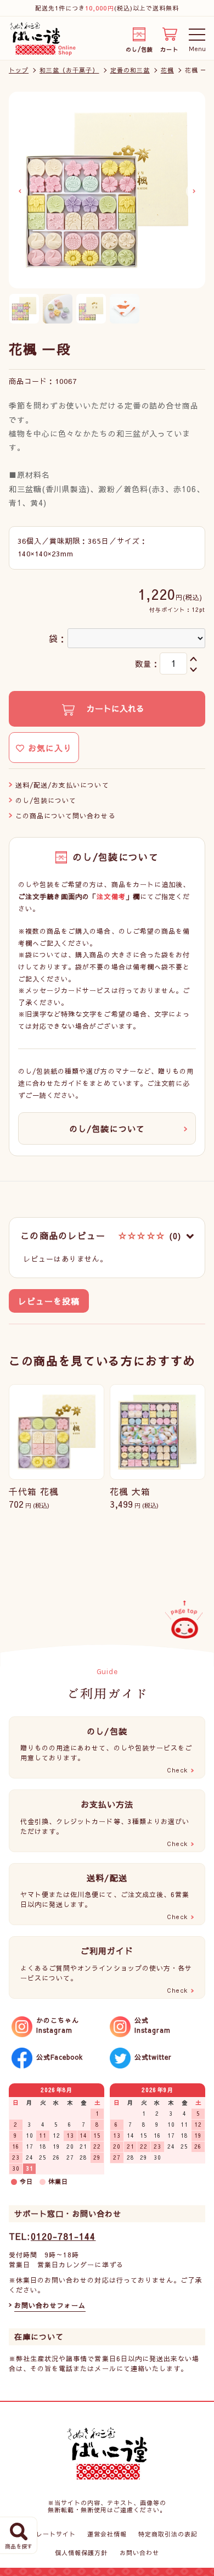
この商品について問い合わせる (66, 816)
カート (169, 48)
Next (194, 191)
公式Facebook (60, 2057)
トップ (19, 70)
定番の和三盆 (130, 70)
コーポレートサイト (46, 2534)
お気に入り (48, 748)
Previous (20, 191)
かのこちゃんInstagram (58, 2025)
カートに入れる (114, 708)
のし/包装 (139, 48)
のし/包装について (46, 800)
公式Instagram (153, 2025)
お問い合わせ (139, 2553)
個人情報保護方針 (81, 2553)
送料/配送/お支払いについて (62, 785)
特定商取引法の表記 (168, 2534)
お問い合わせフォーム (50, 2305)
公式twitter (153, 2057)
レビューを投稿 (49, 1301)
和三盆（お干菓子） (69, 70)
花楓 (167, 70)
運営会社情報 (107, 2534)
